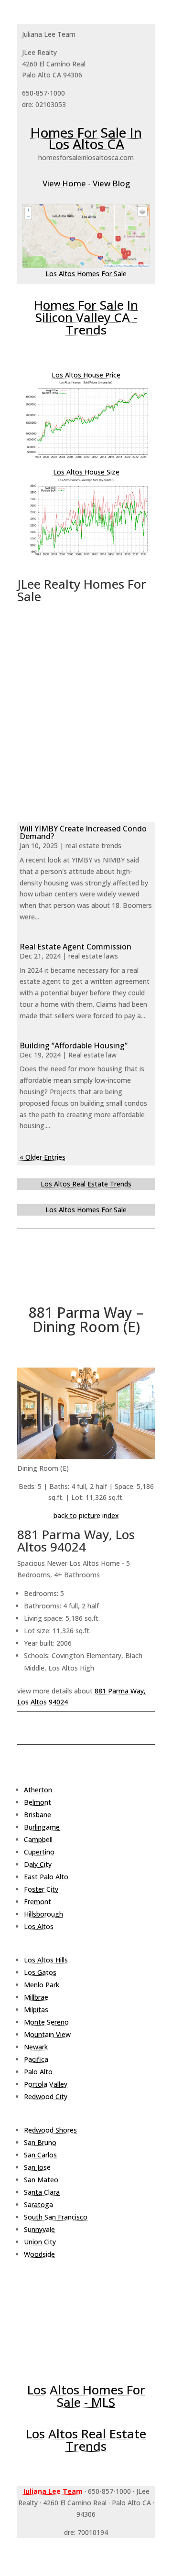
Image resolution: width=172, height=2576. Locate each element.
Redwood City (46, 2096)
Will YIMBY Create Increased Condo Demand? (83, 832)
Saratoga (38, 2204)
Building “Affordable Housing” (74, 1045)
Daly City (38, 1864)
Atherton (38, 1790)
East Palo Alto (46, 1877)
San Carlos (40, 2155)
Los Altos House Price (86, 375)
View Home (64, 183)
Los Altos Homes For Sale (86, 274)
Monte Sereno (46, 2022)
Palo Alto (38, 2072)
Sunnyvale (39, 2229)
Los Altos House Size (86, 472)
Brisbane (38, 1815)
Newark (36, 2047)
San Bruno (40, 2142)
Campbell (38, 1839)
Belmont (38, 1802)
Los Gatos (40, 1972)
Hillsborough (43, 1914)
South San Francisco (56, 2217)
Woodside (39, 2254)
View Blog (111, 183)
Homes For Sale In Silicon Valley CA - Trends (86, 317)
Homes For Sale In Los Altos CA (86, 138)
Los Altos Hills (46, 1960)
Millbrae (36, 1997)
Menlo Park (42, 1985)
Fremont (38, 1902)
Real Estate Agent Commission (75, 947)
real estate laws (93, 956)
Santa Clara (42, 2192)
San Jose (37, 2167)
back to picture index (86, 1515)
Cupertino (39, 1852)
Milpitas (36, 2010)
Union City (40, 2242)
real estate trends (93, 846)
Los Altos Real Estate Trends (86, 1184)
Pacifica (36, 2059)
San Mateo (41, 2180)
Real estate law (92, 1055)
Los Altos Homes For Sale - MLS (86, 2396)
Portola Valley (46, 2084)
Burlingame (42, 1827)
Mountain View (47, 2034)
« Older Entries (43, 1157)
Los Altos (39, 1926)
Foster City (41, 1889)
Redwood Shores (50, 2130)
